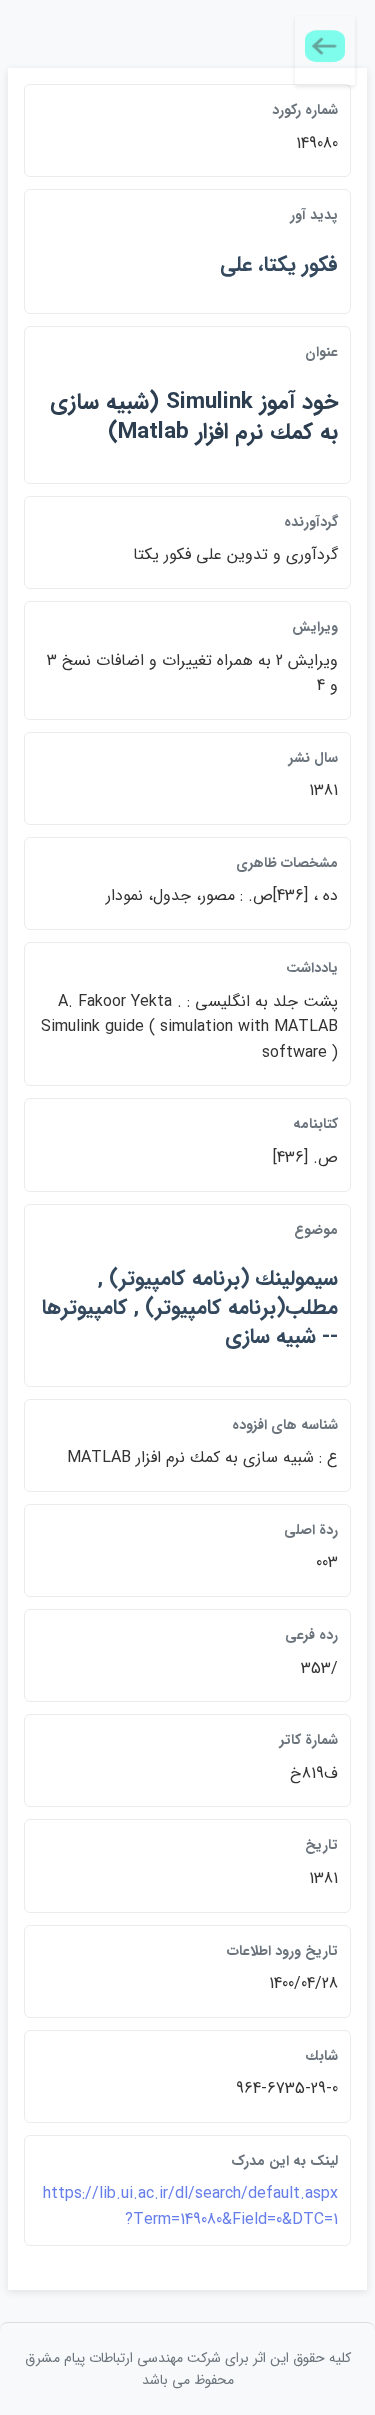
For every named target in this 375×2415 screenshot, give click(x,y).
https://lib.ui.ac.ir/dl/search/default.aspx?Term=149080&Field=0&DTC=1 (190, 2206)
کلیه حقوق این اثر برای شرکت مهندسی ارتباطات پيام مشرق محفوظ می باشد (188, 2369)
